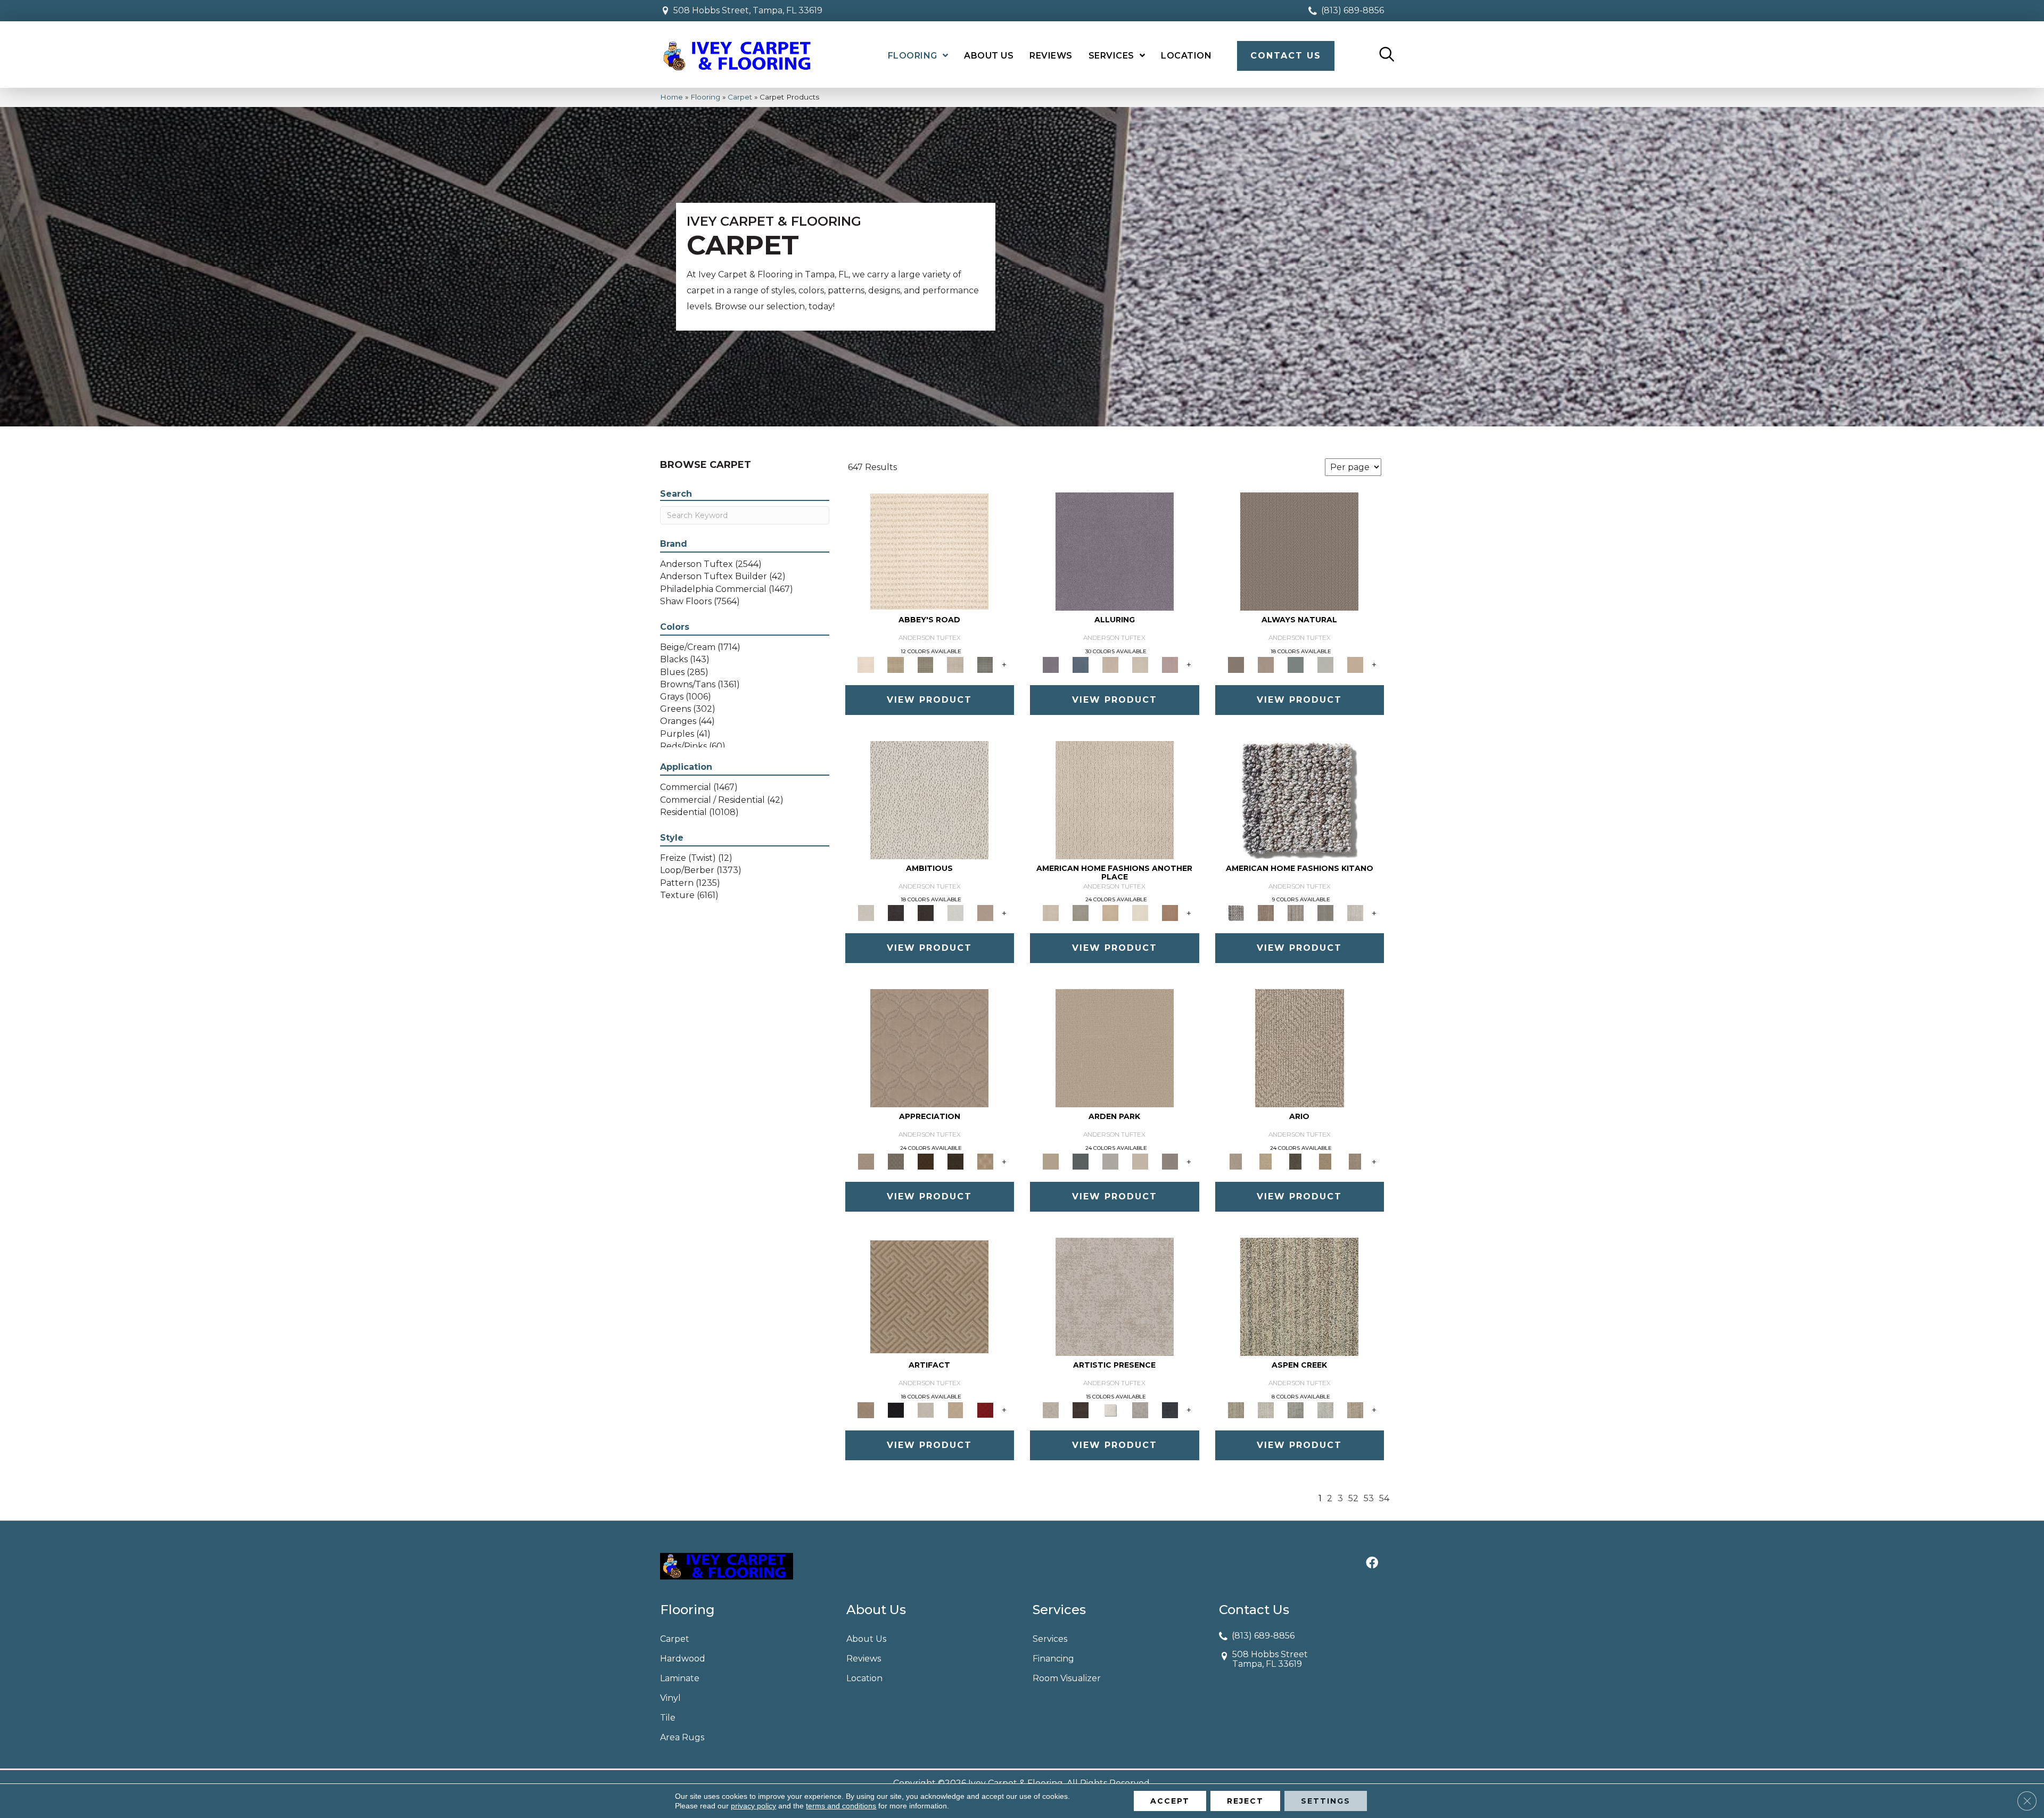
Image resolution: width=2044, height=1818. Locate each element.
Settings (1326, 1801)
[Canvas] (929, 799)
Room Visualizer (1067, 1678)
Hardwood (683, 1659)
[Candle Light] (1110, 1409)
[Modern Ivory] (1355, 912)
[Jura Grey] (1325, 912)
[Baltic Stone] (1115, 1296)
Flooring (705, 97)
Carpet (740, 97)
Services (1050, 1639)
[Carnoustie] (985, 1161)
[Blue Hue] (1081, 1161)
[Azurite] (1081, 664)
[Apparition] (1296, 1161)
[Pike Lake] (1296, 1409)
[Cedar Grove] (1296, 912)
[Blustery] (1325, 664)
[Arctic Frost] (896, 1161)
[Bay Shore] (1325, 1161)
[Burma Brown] (1081, 1409)
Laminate (680, 1678)
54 (1384, 1498)
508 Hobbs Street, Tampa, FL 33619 (748, 10)
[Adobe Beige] (1300, 1048)
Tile (668, 1718)
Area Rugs (682, 1737)
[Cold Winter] (1140, 1409)
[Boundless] (926, 664)
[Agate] (1115, 799)
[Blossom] (1170, 664)
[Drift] (1140, 1161)
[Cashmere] (955, 1409)
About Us (866, 1639)
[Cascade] (926, 1409)
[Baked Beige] (1110, 912)
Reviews (864, 1659)
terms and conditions (841, 1806)
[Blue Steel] (1299, 799)
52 (1353, 1498)
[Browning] (955, 1161)
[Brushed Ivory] (1140, 912)
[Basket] (1266, 664)
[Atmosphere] (1081, 912)
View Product (929, 700)
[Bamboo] (896, 664)
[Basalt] (1110, 664)
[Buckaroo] (1170, 912)
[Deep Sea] (1170, 1409)
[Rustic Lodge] (1355, 1409)
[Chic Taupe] (955, 664)
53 (1369, 1498)
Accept (1170, 1801)
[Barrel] (1299, 550)
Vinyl (670, 1698)
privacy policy (753, 1806)
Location (864, 1678)
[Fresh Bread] (985, 912)
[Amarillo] (929, 1048)
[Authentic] (1115, 1048)
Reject (1245, 1801)
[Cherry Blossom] (985, 1409)
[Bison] (926, 1161)
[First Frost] (955, 912)
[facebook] (1372, 1564)
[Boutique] (1355, 664)
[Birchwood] (929, 1296)
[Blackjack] (896, 1409)
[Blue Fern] (1296, 664)
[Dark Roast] (926, 912)
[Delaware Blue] (985, 664)
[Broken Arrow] (1355, 1161)
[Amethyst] (1115, 550)
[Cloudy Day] (1110, 1161)
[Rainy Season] (1325, 1409)
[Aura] (929, 550)
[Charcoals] (896, 912)
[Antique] (1266, 1161)
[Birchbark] (1140, 664)
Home (671, 97)
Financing (1053, 1659)
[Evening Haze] (1170, 1161)
